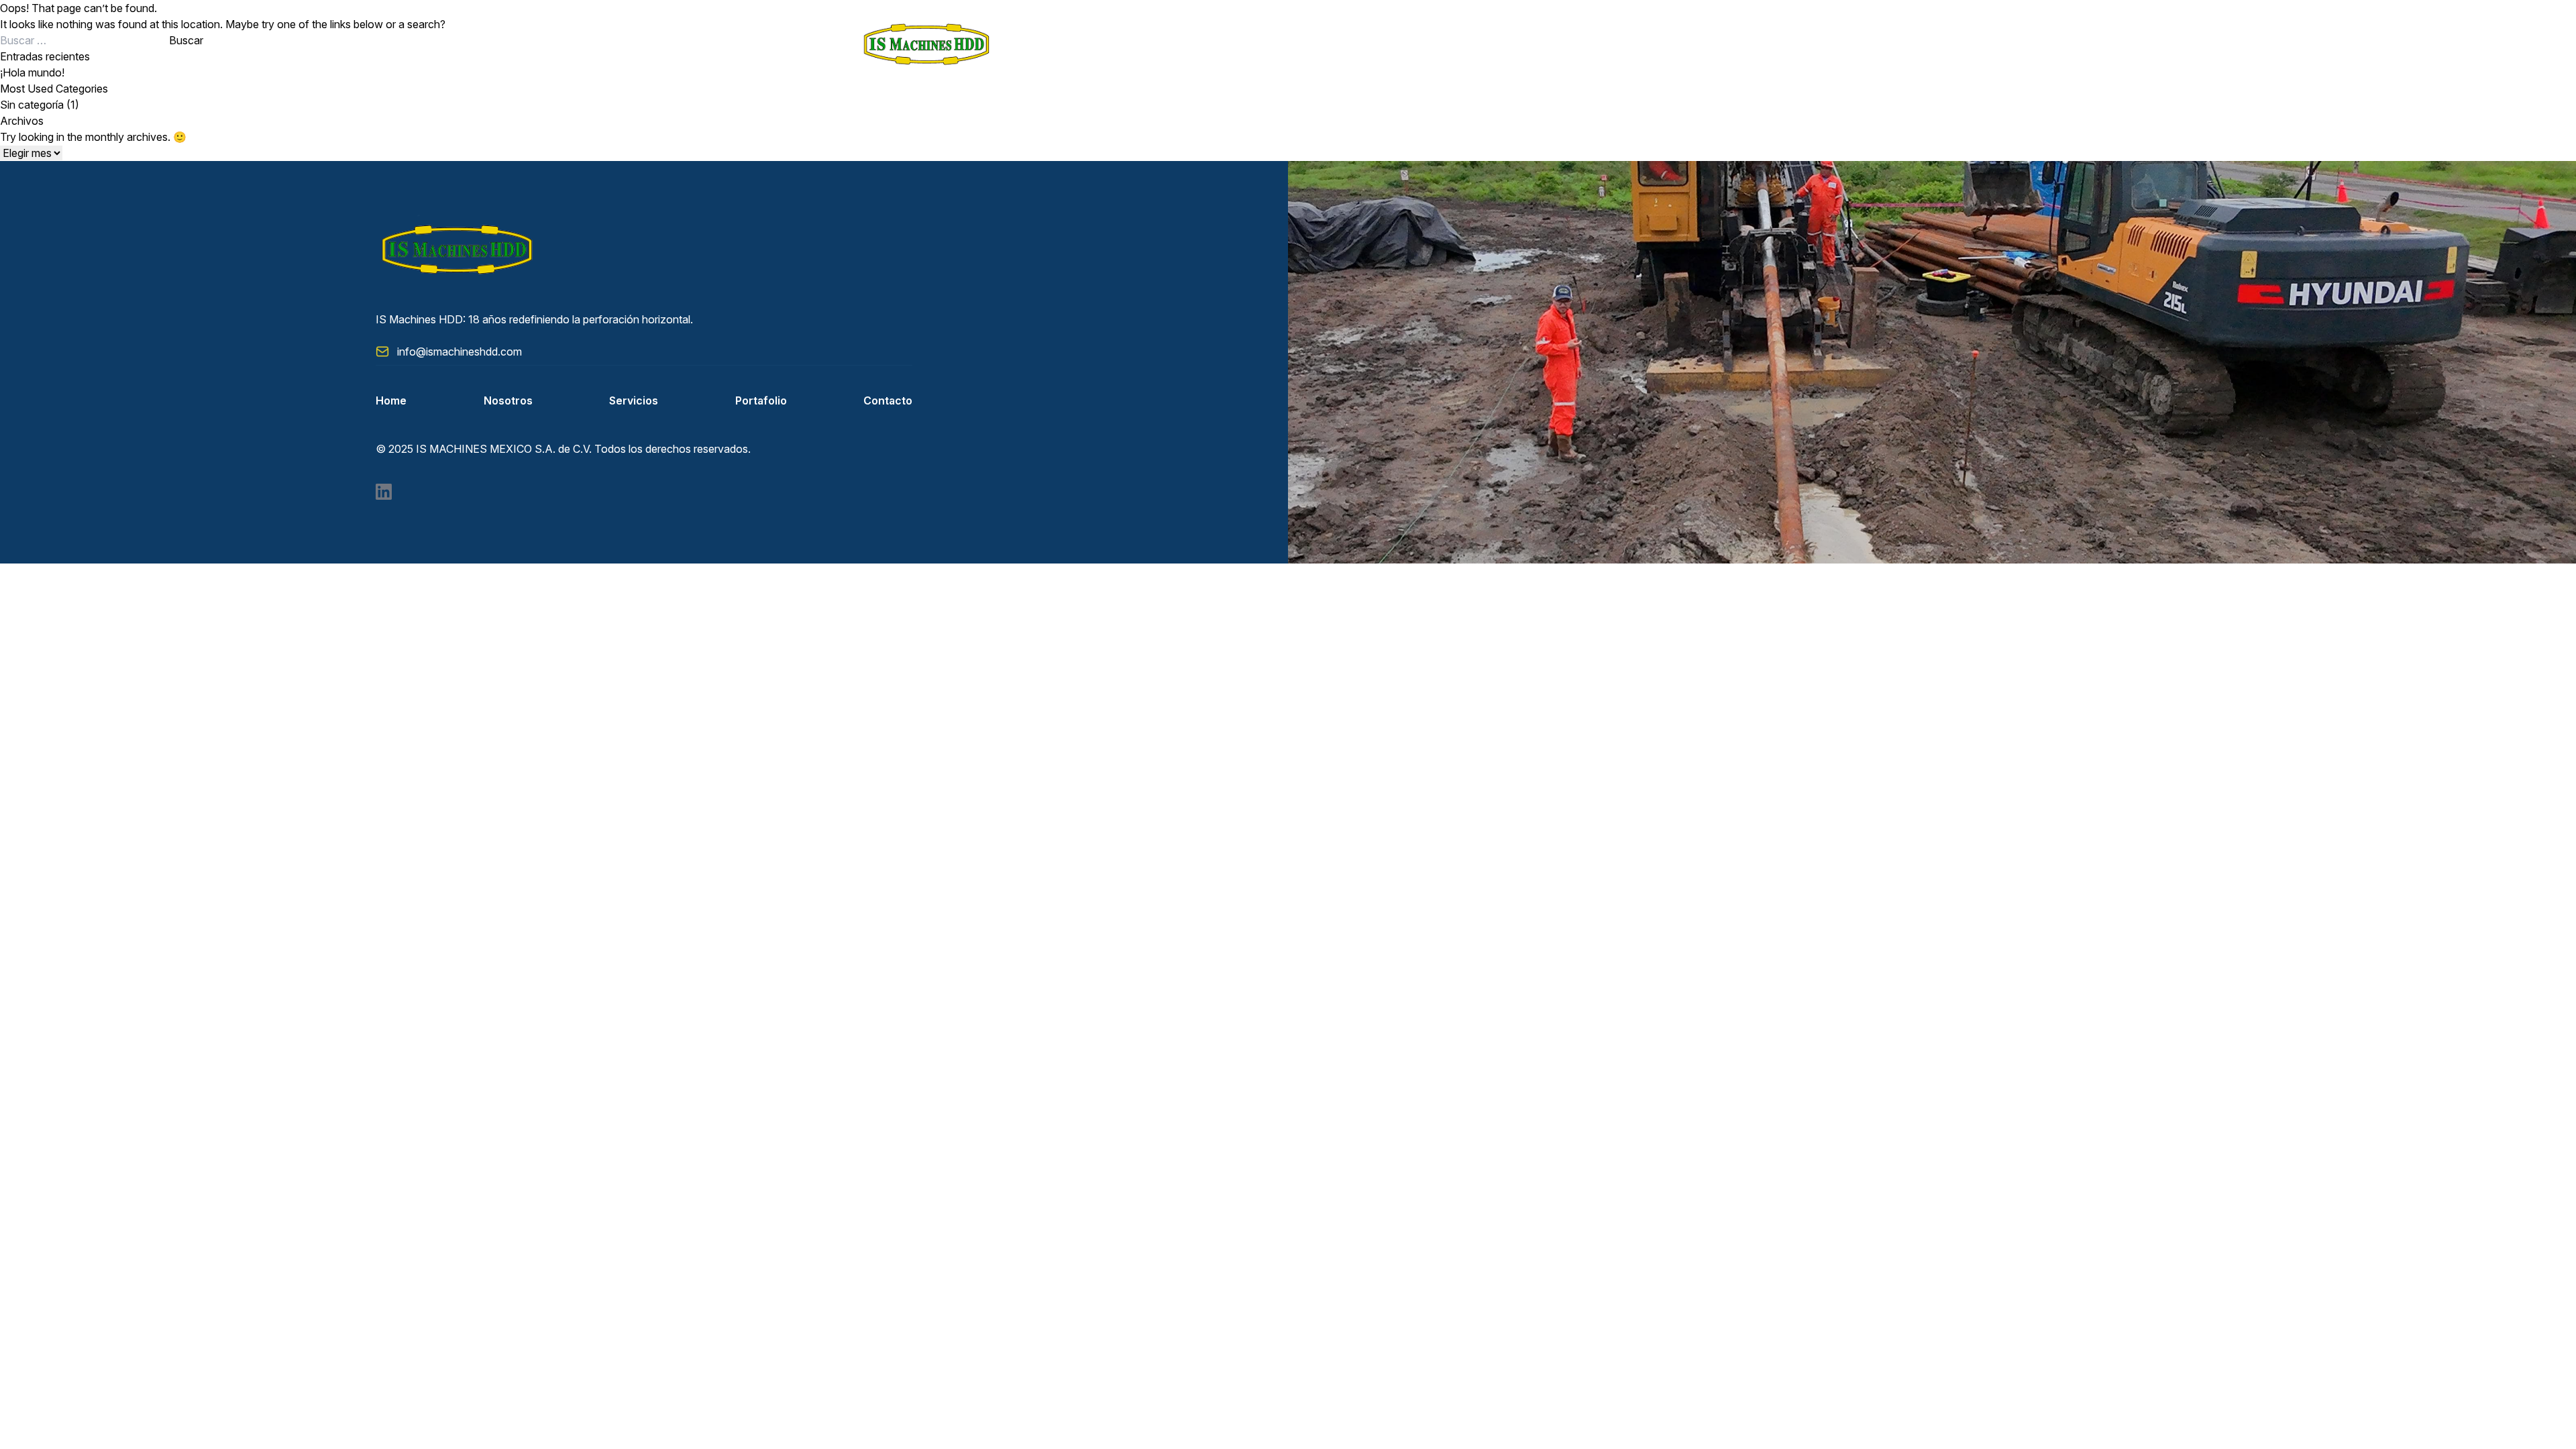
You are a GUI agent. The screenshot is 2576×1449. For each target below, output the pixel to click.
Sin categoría (32, 105)
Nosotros (508, 400)
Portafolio (761, 400)
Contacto (888, 400)
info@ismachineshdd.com (460, 352)
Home (391, 400)
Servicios (634, 400)
